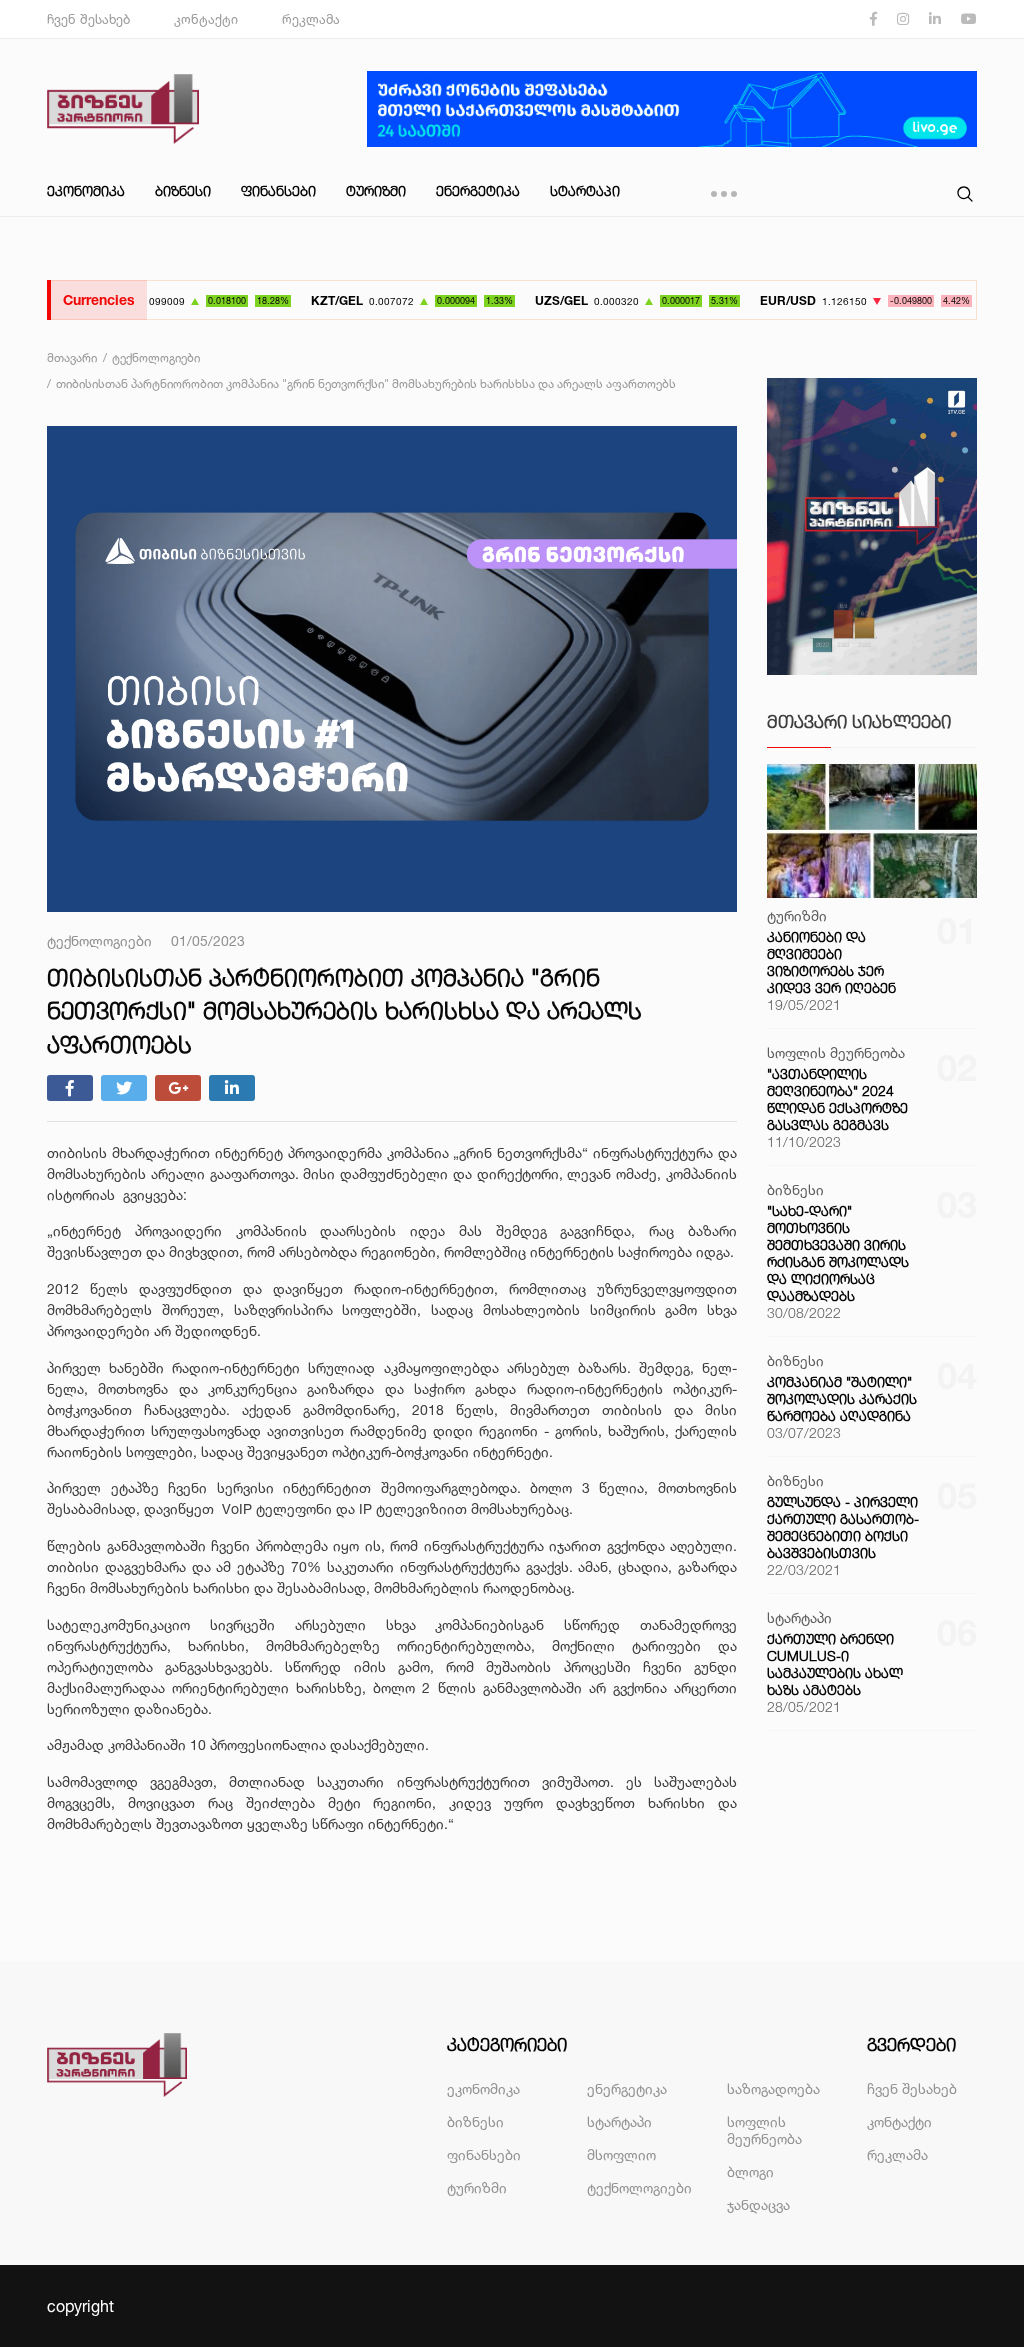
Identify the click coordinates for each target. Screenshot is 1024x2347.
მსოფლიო (621, 2154)
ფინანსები (278, 190)
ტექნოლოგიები (639, 2187)
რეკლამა (311, 19)
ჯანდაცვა (758, 2204)
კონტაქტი (206, 19)
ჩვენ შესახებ (88, 19)
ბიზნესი (183, 190)
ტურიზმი (376, 190)
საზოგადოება (773, 2088)
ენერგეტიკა (478, 190)
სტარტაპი (585, 190)
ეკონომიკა (86, 190)
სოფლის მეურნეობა (764, 2130)
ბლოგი (750, 2171)
